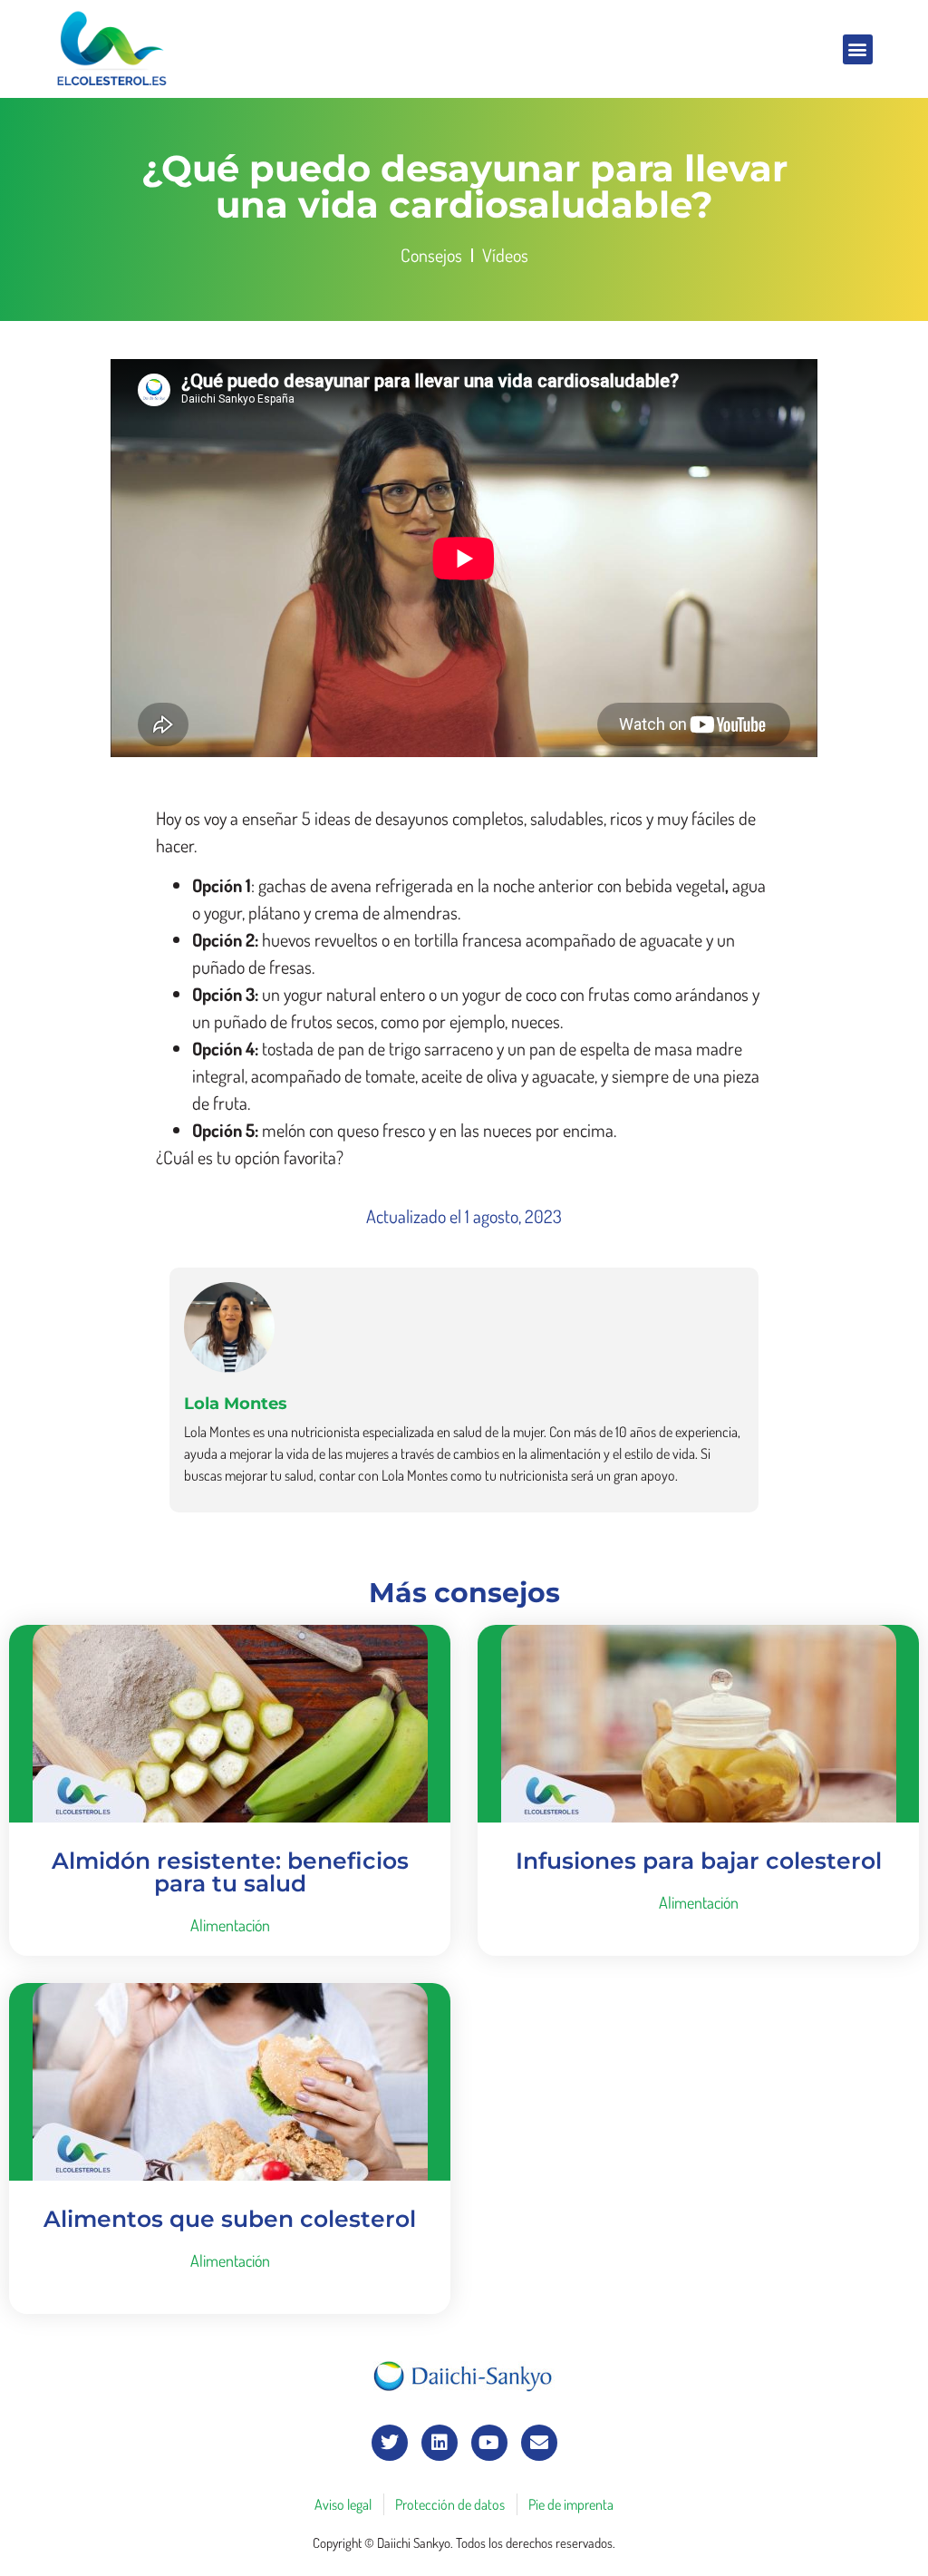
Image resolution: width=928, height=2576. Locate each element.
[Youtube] (489, 2443)
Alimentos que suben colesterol (230, 2219)
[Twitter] (390, 2443)
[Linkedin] (440, 2443)
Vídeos (505, 255)
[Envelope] (539, 2443)
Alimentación (230, 1925)
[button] (858, 49)
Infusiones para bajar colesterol (699, 1861)
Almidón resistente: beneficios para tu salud (230, 1872)
